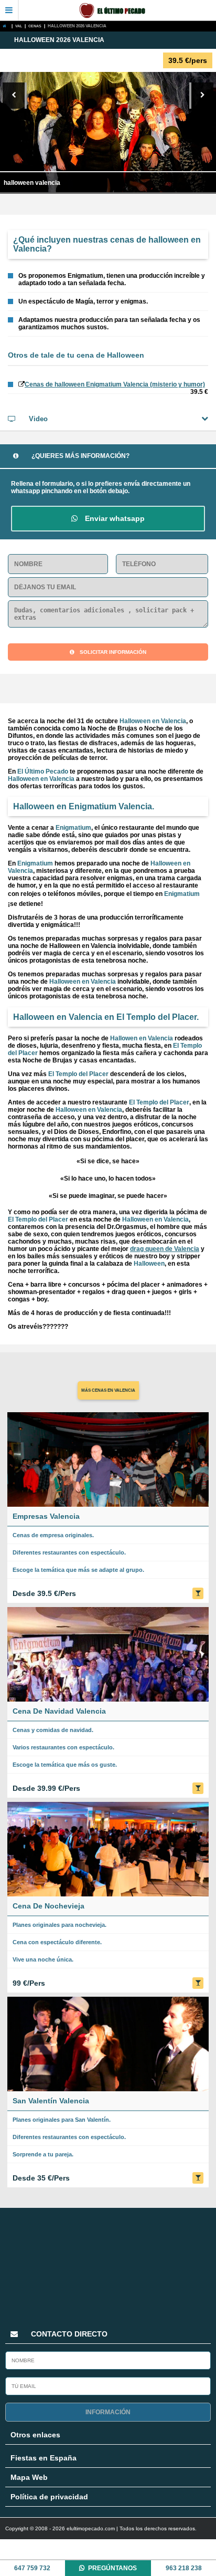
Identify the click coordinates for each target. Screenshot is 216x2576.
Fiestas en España (44, 2458)
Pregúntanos (112, 2568)
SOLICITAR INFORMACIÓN (113, 652)
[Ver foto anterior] (15, 96)
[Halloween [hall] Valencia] (6, 26)
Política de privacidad (49, 2497)
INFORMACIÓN (108, 2412)
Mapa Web (29, 2477)
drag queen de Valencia (165, 1249)
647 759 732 (32, 2568)
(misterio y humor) (115, 384)
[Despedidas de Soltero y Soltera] (117, 11)
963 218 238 (184, 2568)
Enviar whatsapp (114, 518)
